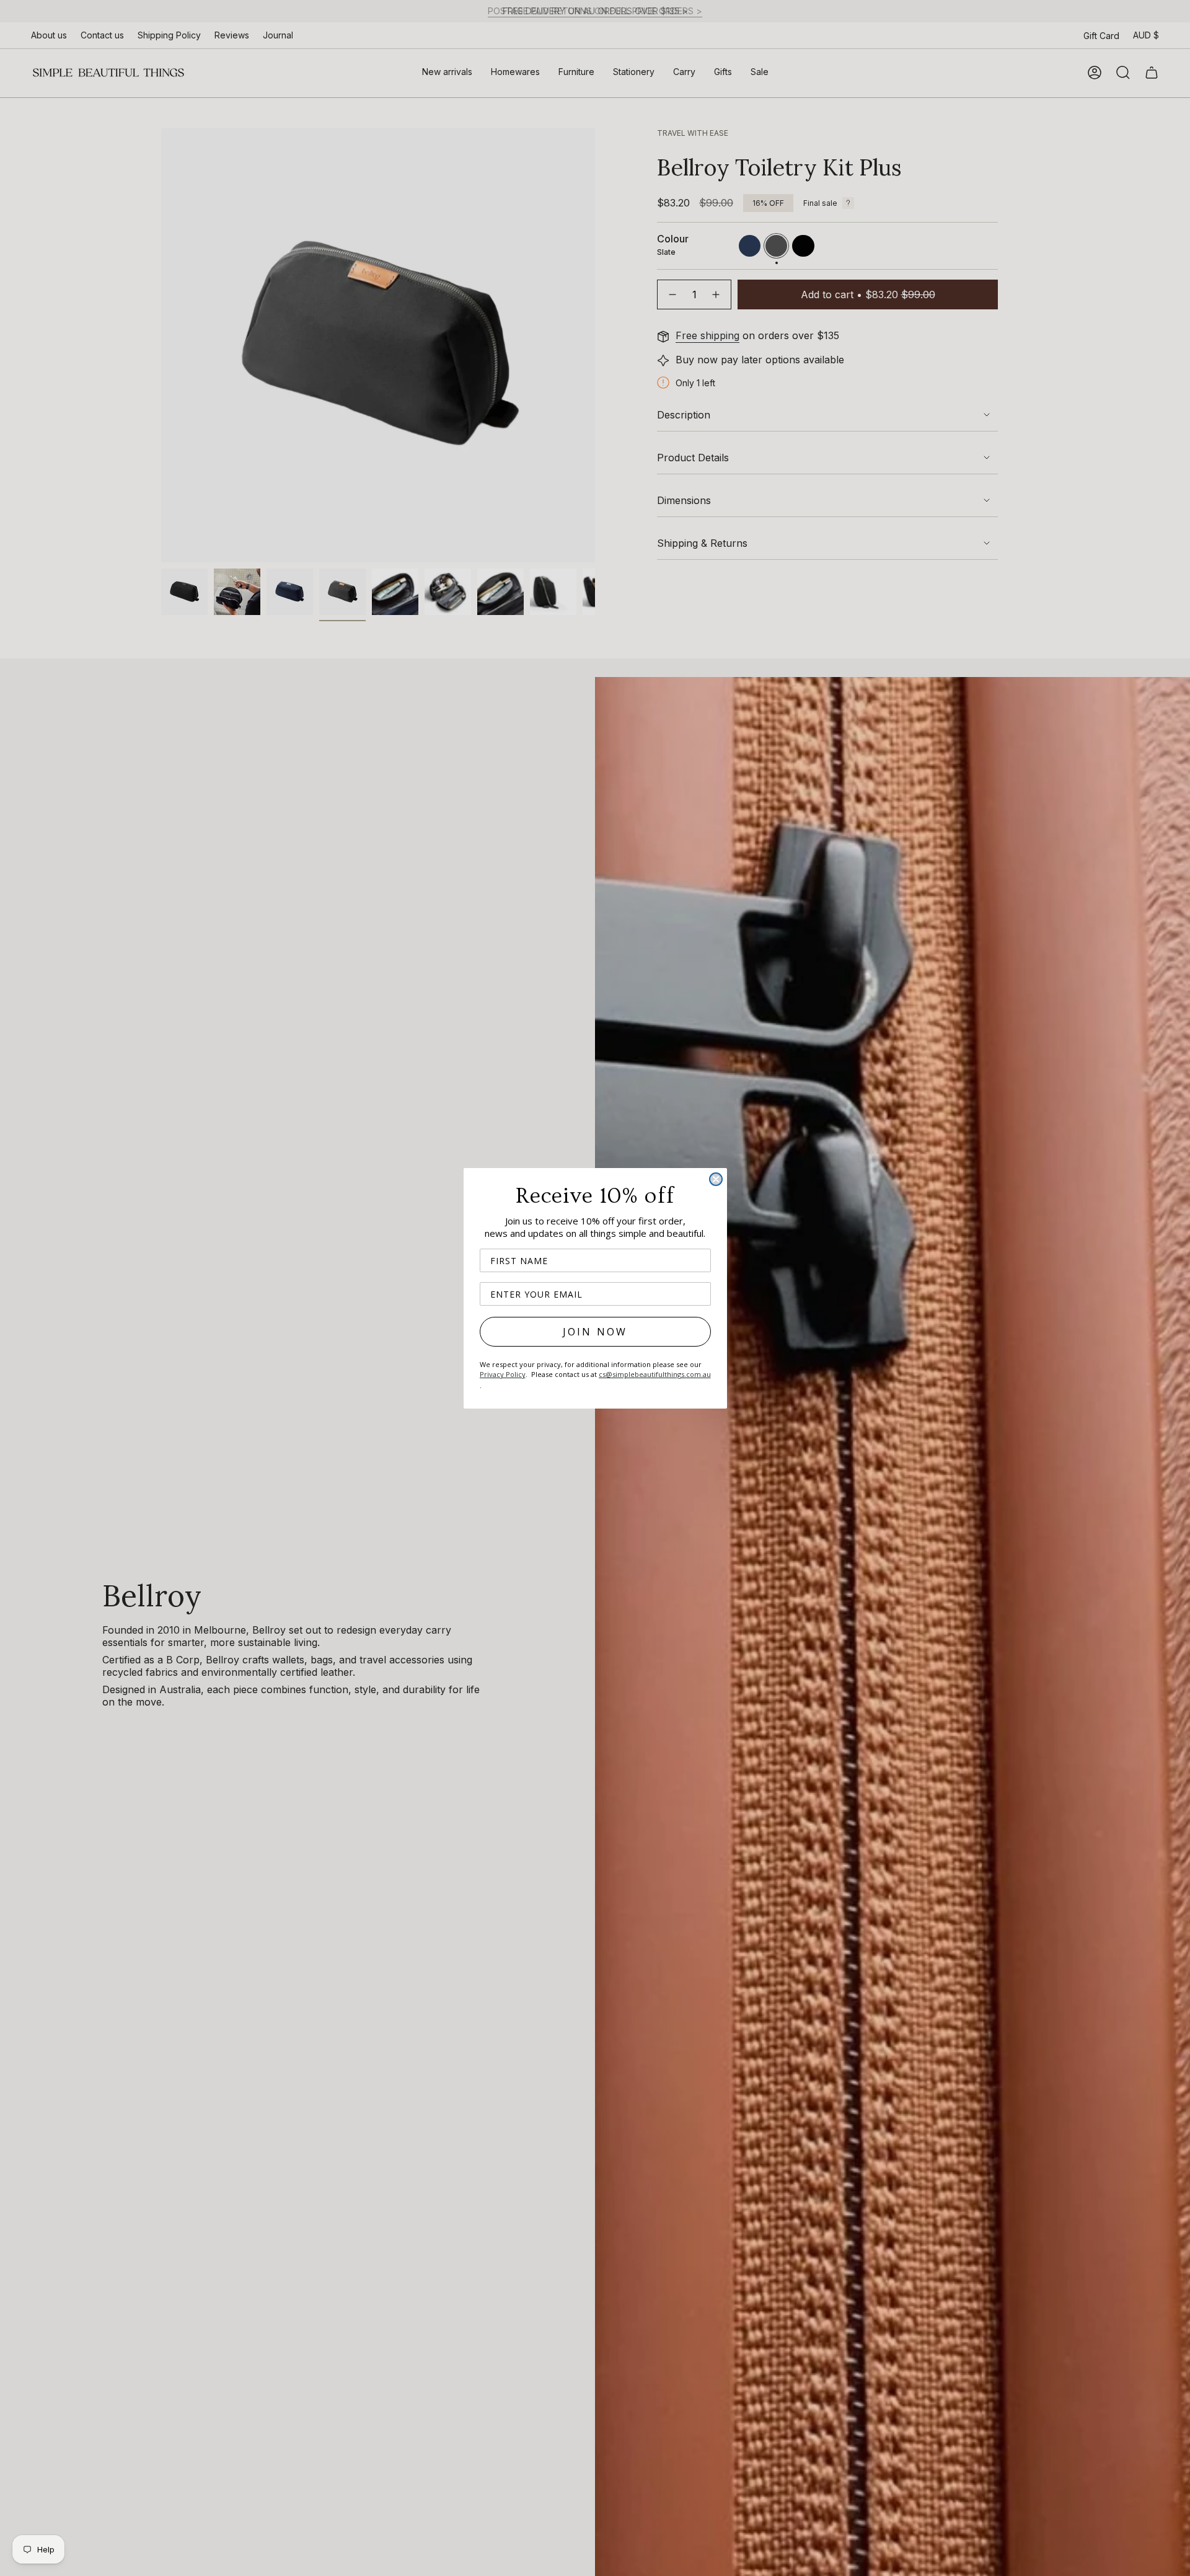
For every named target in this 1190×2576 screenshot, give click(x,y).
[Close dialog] (716, 1179)
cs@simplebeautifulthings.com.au (655, 1374)
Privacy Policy (503, 1374)
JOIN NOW (595, 1332)
